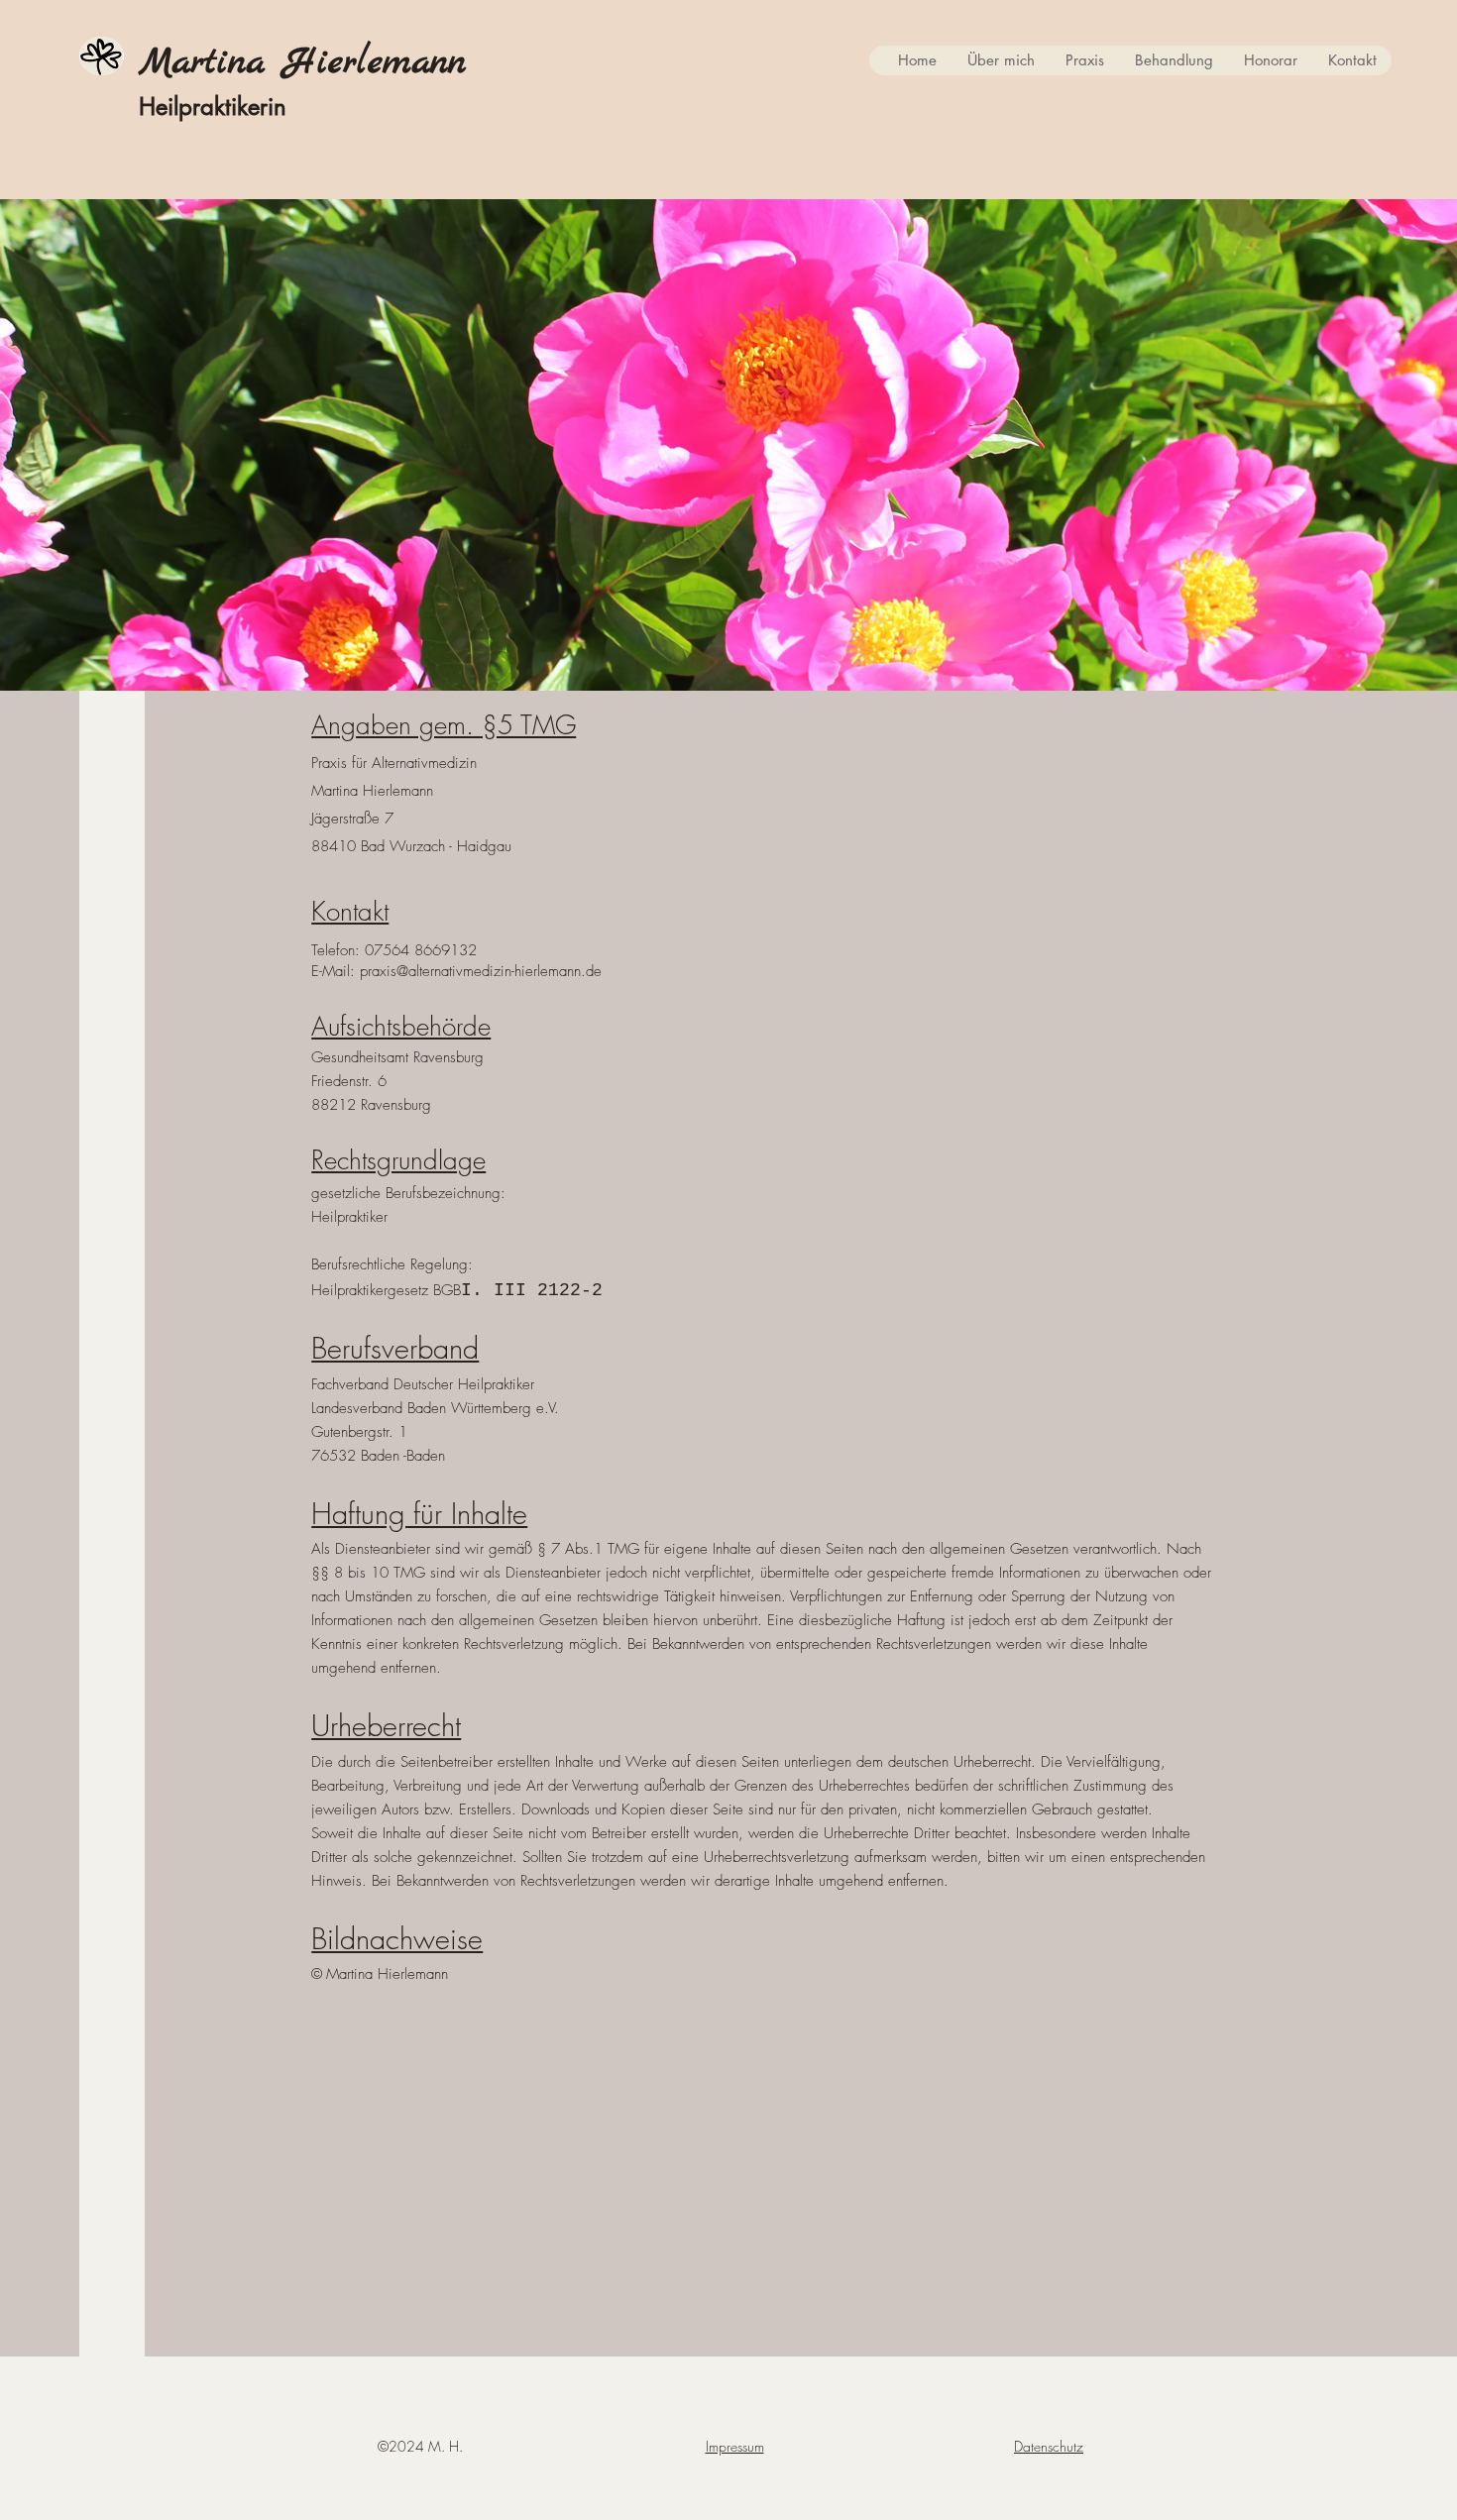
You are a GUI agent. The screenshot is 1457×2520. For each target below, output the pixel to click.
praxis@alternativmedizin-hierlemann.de (481, 971)
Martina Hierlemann (302, 62)
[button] (1001, 60)
